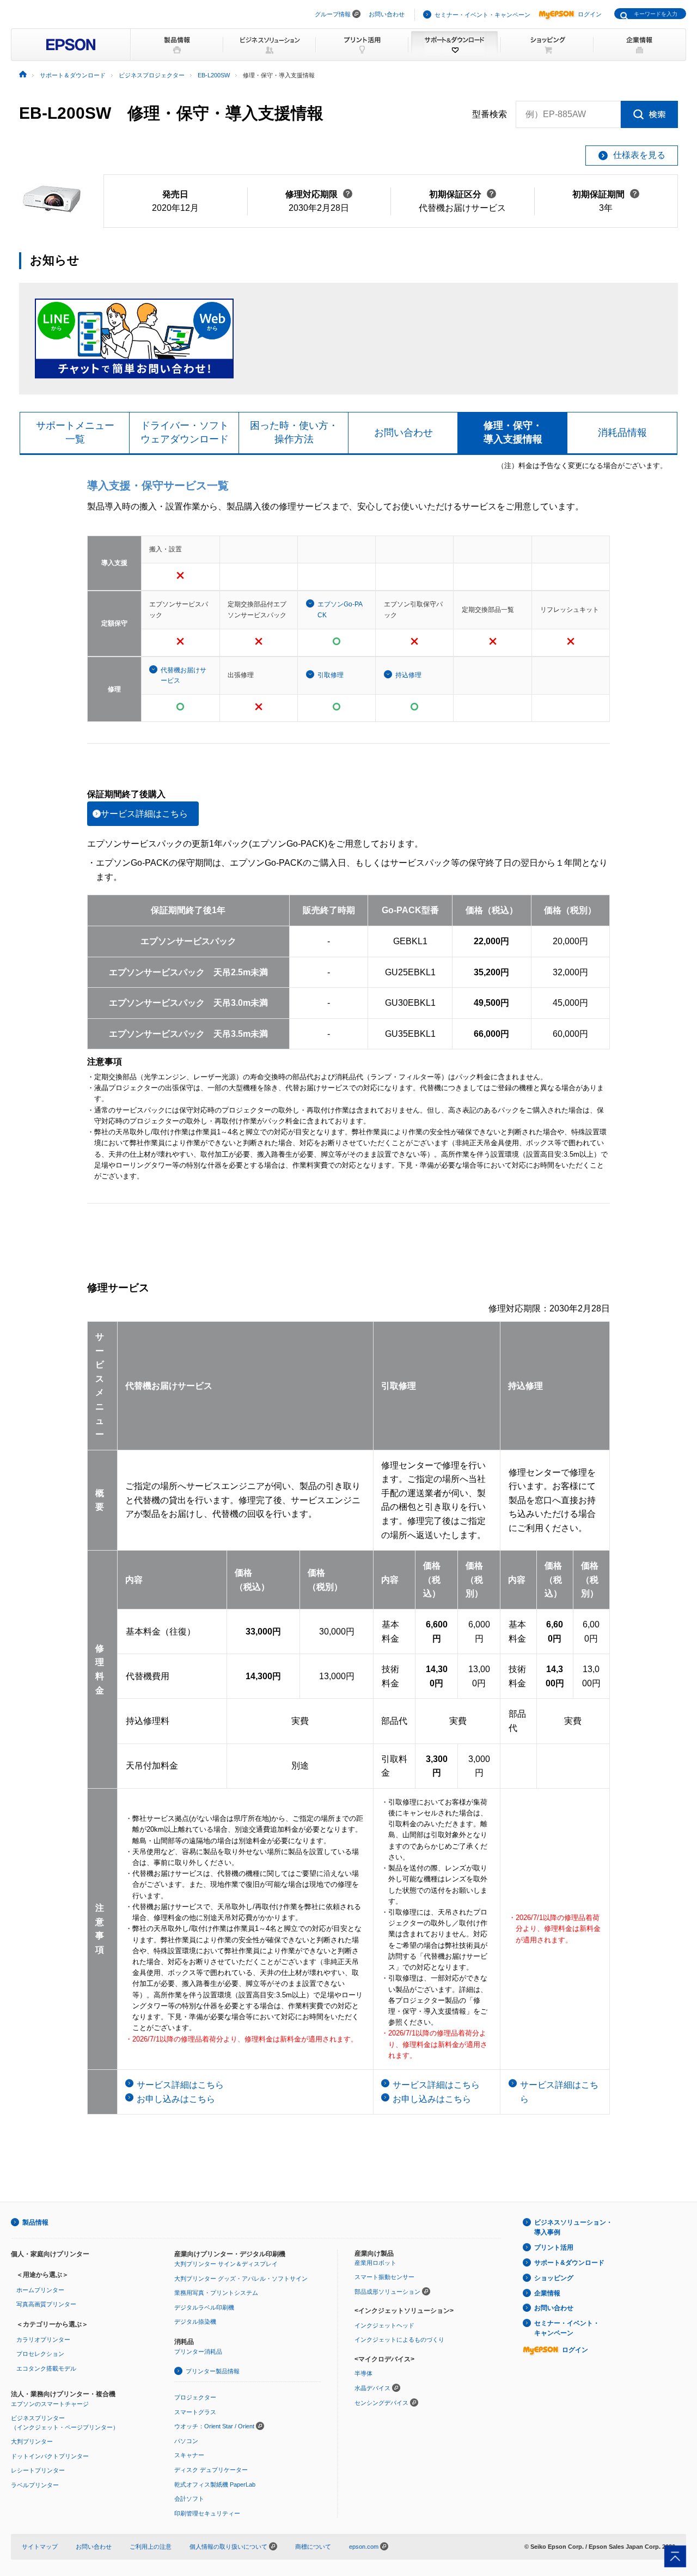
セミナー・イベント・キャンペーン (482, 15)
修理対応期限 (319, 194)
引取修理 (331, 675)
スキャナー (189, 2455)
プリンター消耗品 (198, 2352)
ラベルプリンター (35, 2485)
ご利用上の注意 (151, 2547)
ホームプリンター (40, 2290)
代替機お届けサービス (184, 675)
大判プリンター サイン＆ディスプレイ (226, 2264)
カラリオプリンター (43, 2340)
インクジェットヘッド (384, 2325)
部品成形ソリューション (387, 2292)
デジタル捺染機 (195, 2322)
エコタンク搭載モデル (46, 2368)
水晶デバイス (372, 2388)
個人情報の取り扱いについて (229, 2547)
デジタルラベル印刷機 (204, 2307)
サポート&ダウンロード (569, 2263)
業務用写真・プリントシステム (216, 2293)
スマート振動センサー (384, 2277)
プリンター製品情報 (213, 2371)
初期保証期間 (606, 194)
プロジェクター (195, 2397)
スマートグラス (195, 2412)
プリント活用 (554, 2247)
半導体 (363, 2373)
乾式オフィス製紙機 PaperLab (215, 2484)
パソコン (186, 2441)
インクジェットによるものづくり (399, 2340)
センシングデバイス (381, 2403)
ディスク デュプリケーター (211, 2470)
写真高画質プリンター (46, 2304)
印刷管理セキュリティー (207, 2513)
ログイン (590, 14)
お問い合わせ (387, 14)
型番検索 (490, 114)
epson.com (364, 2547)
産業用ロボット (375, 2263)
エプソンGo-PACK (340, 609)
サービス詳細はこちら (144, 814)
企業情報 (547, 2293)
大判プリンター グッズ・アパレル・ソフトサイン (241, 2279)
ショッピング (554, 2278)
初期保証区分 (463, 194)
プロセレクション (40, 2354)
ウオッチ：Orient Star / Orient (214, 2426)
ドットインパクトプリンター (50, 2456)
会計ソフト (189, 2499)
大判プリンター (32, 2441)
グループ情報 (333, 14)
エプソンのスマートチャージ (50, 2404)
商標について (313, 2547)
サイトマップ (40, 2547)
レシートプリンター (38, 2470)
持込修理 (408, 675)
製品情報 (35, 2222)
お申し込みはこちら (176, 2099)
